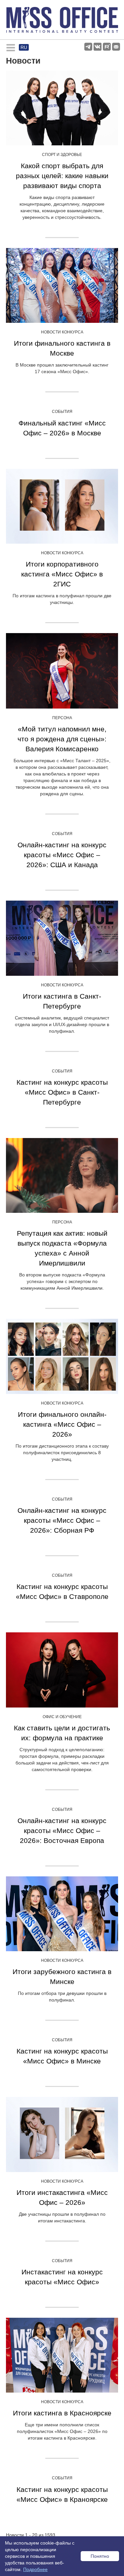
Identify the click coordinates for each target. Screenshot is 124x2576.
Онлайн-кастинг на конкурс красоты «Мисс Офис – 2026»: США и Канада (62, 855)
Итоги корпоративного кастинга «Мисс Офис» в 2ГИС (62, 574)
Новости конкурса (62, 332)
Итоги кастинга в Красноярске (62, 2413)
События (62, 412)
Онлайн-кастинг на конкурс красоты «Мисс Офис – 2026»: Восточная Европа (62, 1831)
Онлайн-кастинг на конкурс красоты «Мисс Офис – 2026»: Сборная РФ (62, 1520)
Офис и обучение (62, 1717)
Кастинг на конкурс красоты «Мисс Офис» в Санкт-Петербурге (62, 1092)
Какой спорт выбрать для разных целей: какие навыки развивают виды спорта (62, 176)
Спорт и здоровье (62, 155)
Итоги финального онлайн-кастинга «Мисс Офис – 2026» (62, 1424)
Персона (62, 718)
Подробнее (35, 2569)
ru (24, 47)
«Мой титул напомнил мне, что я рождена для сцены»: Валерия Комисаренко (62, 739)
